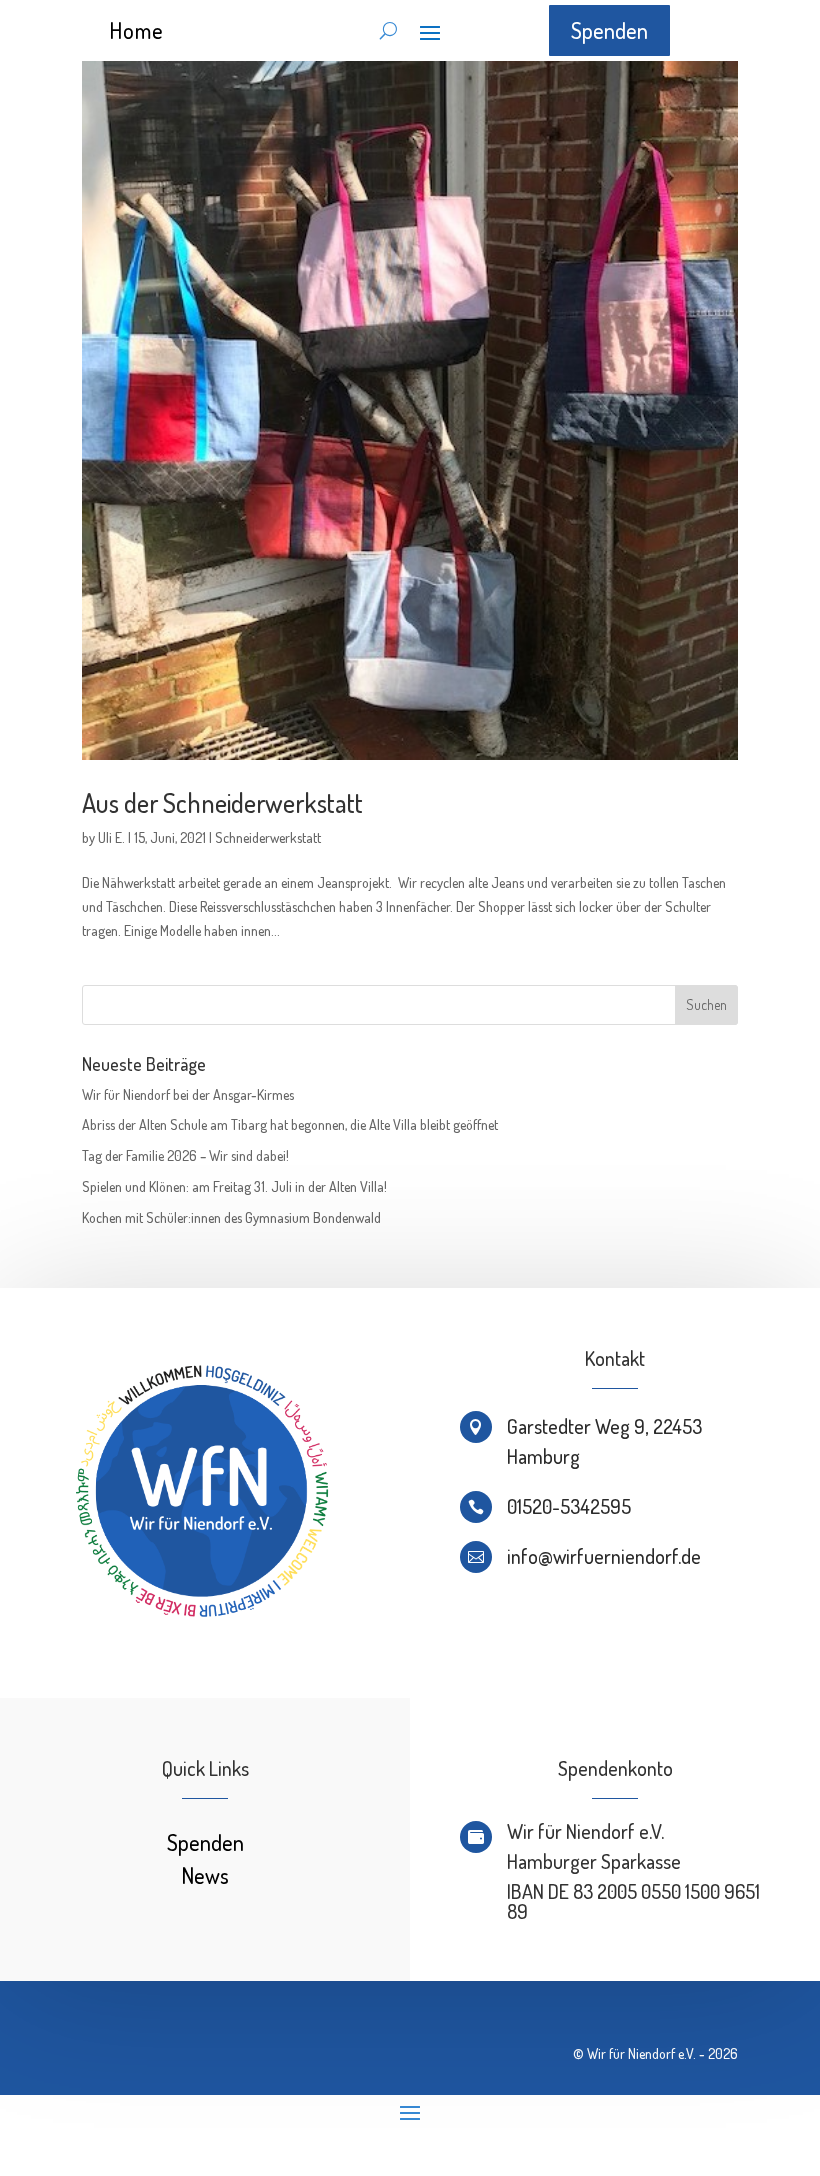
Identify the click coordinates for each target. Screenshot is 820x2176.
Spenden (609, 30)
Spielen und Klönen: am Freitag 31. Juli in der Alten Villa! (234, 1186)
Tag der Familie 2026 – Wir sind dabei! (185, 1155)
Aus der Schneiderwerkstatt (222, 802)
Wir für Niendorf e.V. (641, 2053)
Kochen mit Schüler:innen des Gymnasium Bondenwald (231, 1217)
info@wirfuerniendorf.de (604, 1556)
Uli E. (111, 837)
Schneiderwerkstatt (268, 837)
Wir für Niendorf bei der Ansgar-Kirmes (188, 1094)
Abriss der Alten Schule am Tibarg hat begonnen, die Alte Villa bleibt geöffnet (290, 1124)
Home (136, 30)
